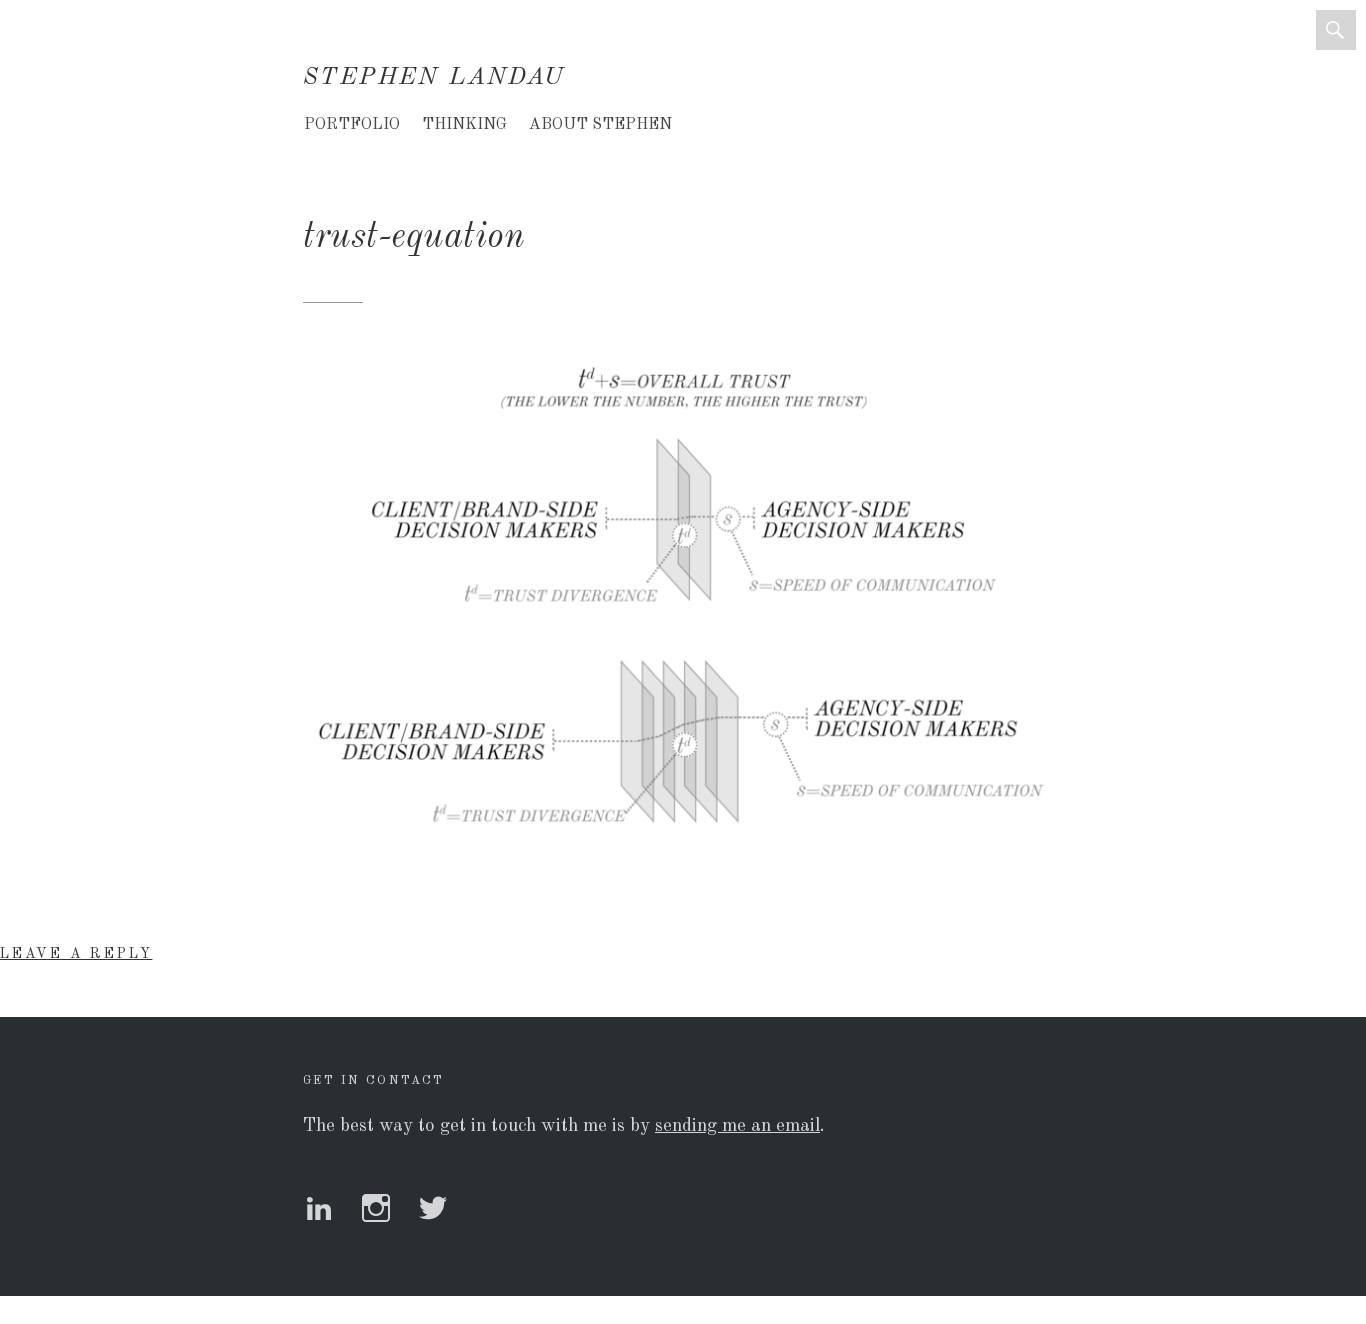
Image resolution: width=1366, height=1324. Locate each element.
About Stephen (600, 125)
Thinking (464, 125)
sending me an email (737, 1126)
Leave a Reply (76, 954)
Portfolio (352, 125)
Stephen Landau (434, 78)
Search (1336, 30)
